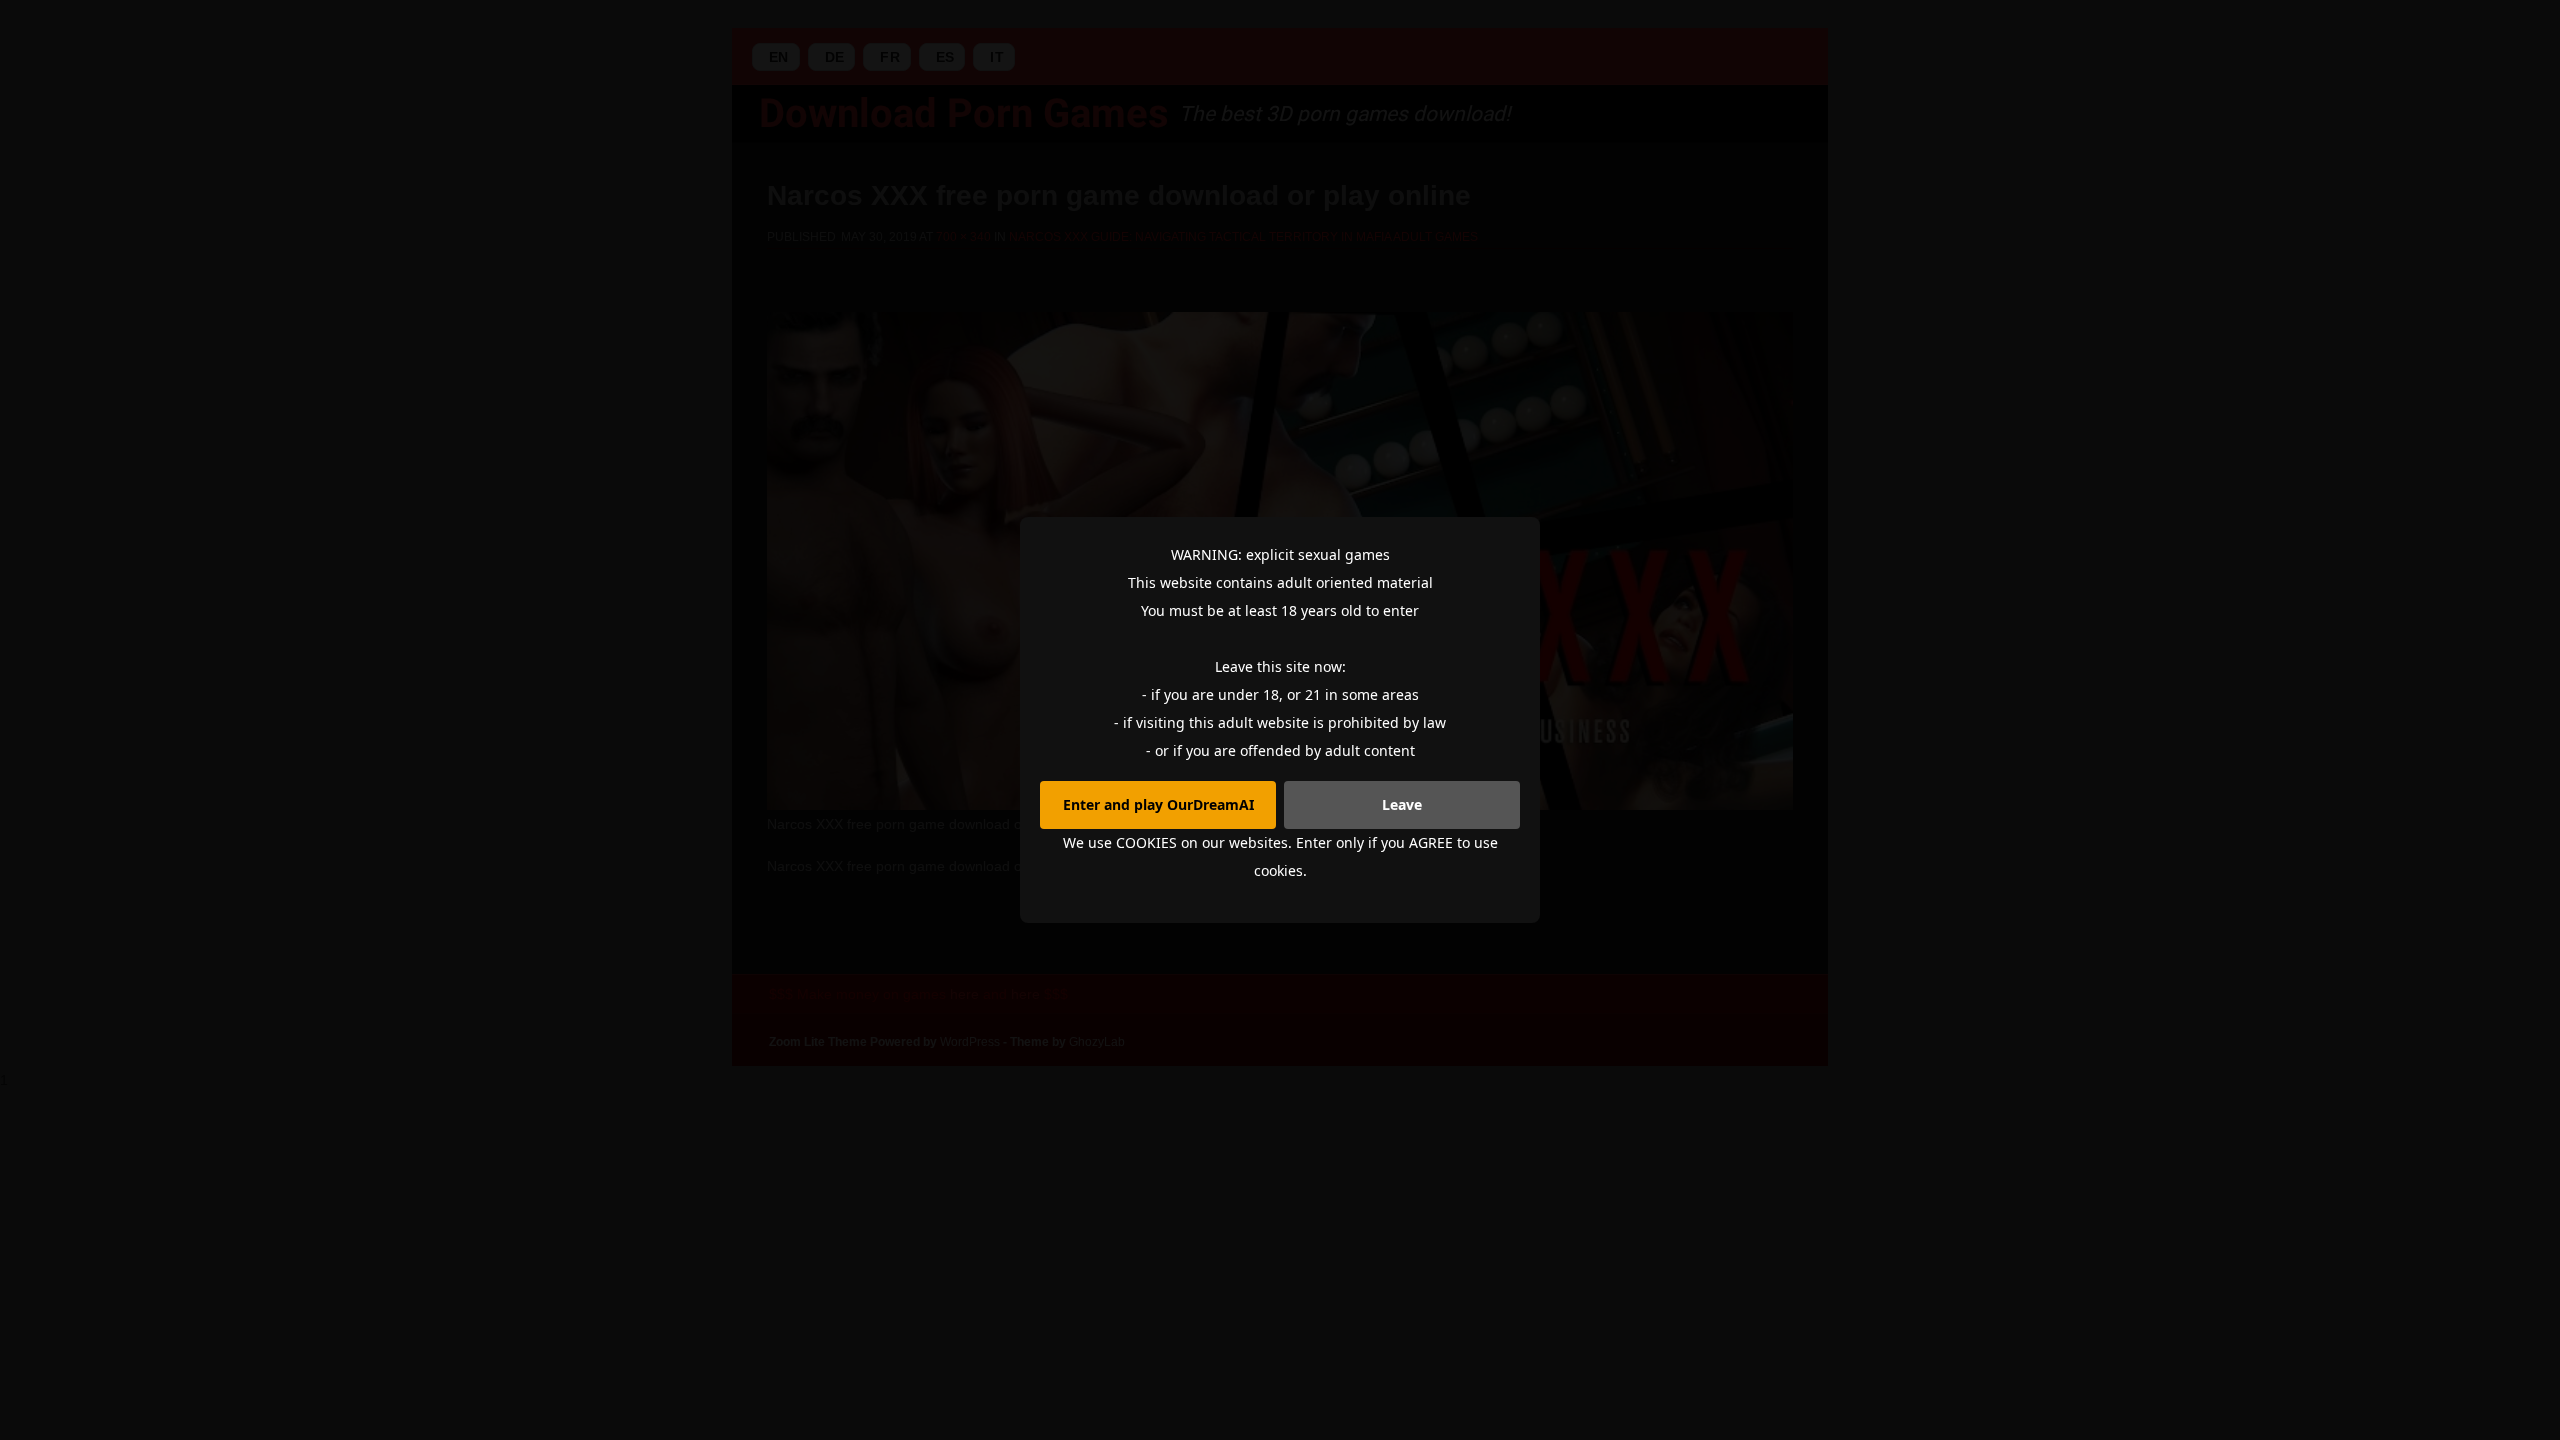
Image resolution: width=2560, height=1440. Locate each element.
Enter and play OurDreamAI (1158, 804)
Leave (1402, 804)
